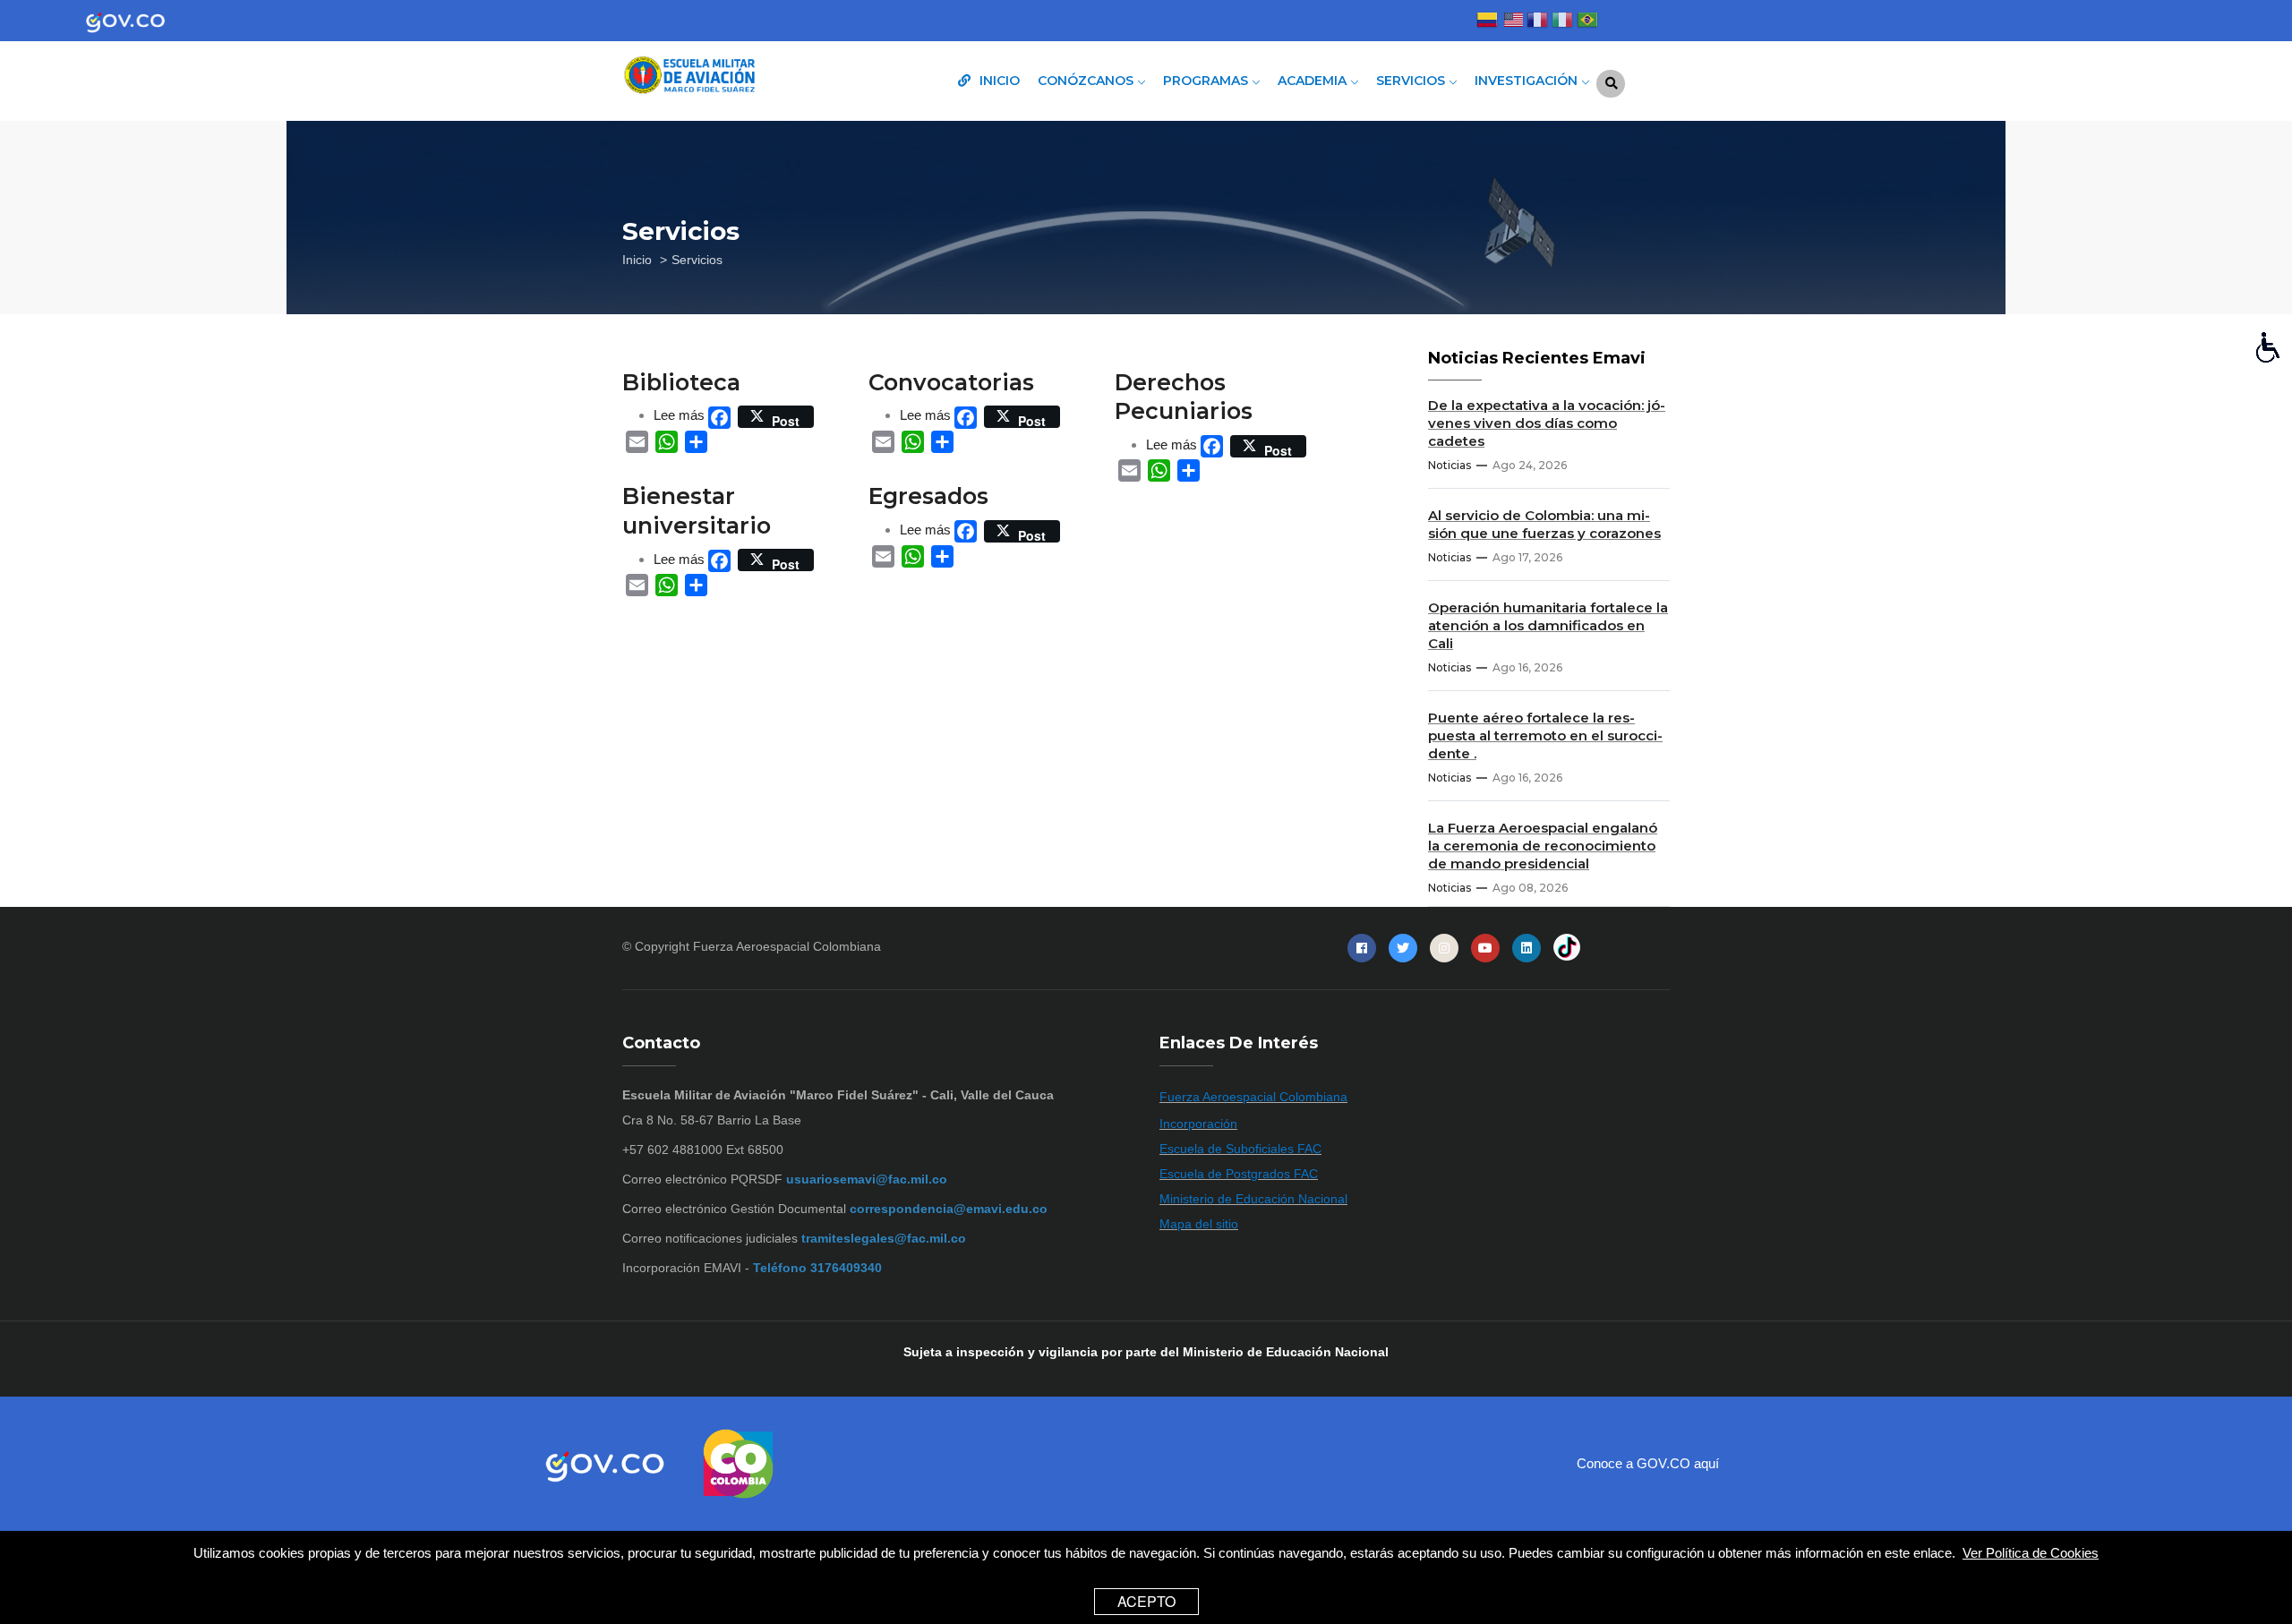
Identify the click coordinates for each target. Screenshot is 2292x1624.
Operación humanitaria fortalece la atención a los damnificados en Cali (1548, 625)
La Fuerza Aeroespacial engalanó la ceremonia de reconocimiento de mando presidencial (1543, 846)
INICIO (998, 81)
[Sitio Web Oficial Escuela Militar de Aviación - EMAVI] (743, 77)
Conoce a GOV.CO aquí (1648, 1463)
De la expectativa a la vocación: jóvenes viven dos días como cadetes (1547, 423)
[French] (1537, 22)
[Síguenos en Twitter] (1403, 948)
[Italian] (1562, 22)
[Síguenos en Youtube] (1485, 948)
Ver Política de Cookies (2031, 1553)
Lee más (679, 415)
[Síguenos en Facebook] (1362, 948)
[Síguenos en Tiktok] (1567, 948)
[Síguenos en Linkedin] (1527, 948)
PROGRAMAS (1207, 81)
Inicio (637, 260)
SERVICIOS (1412, 81)
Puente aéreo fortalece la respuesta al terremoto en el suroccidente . (1545, 735)
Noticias (1450, 465)
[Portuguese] (1587, 22)
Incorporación (1198, 1124)
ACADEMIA (1314, 81)
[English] (1512, 22)
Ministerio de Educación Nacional (1253, 1199)
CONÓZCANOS (1087, 81)
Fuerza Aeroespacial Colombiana (787, 946)
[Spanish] (1487, 22)
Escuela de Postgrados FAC (1239, 1174)
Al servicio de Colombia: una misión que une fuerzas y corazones (1544, 524)
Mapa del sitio (1199, 1224)
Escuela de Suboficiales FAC (1240, 1149)
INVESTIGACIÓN (1528, 81)
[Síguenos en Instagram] (1444, 948)
